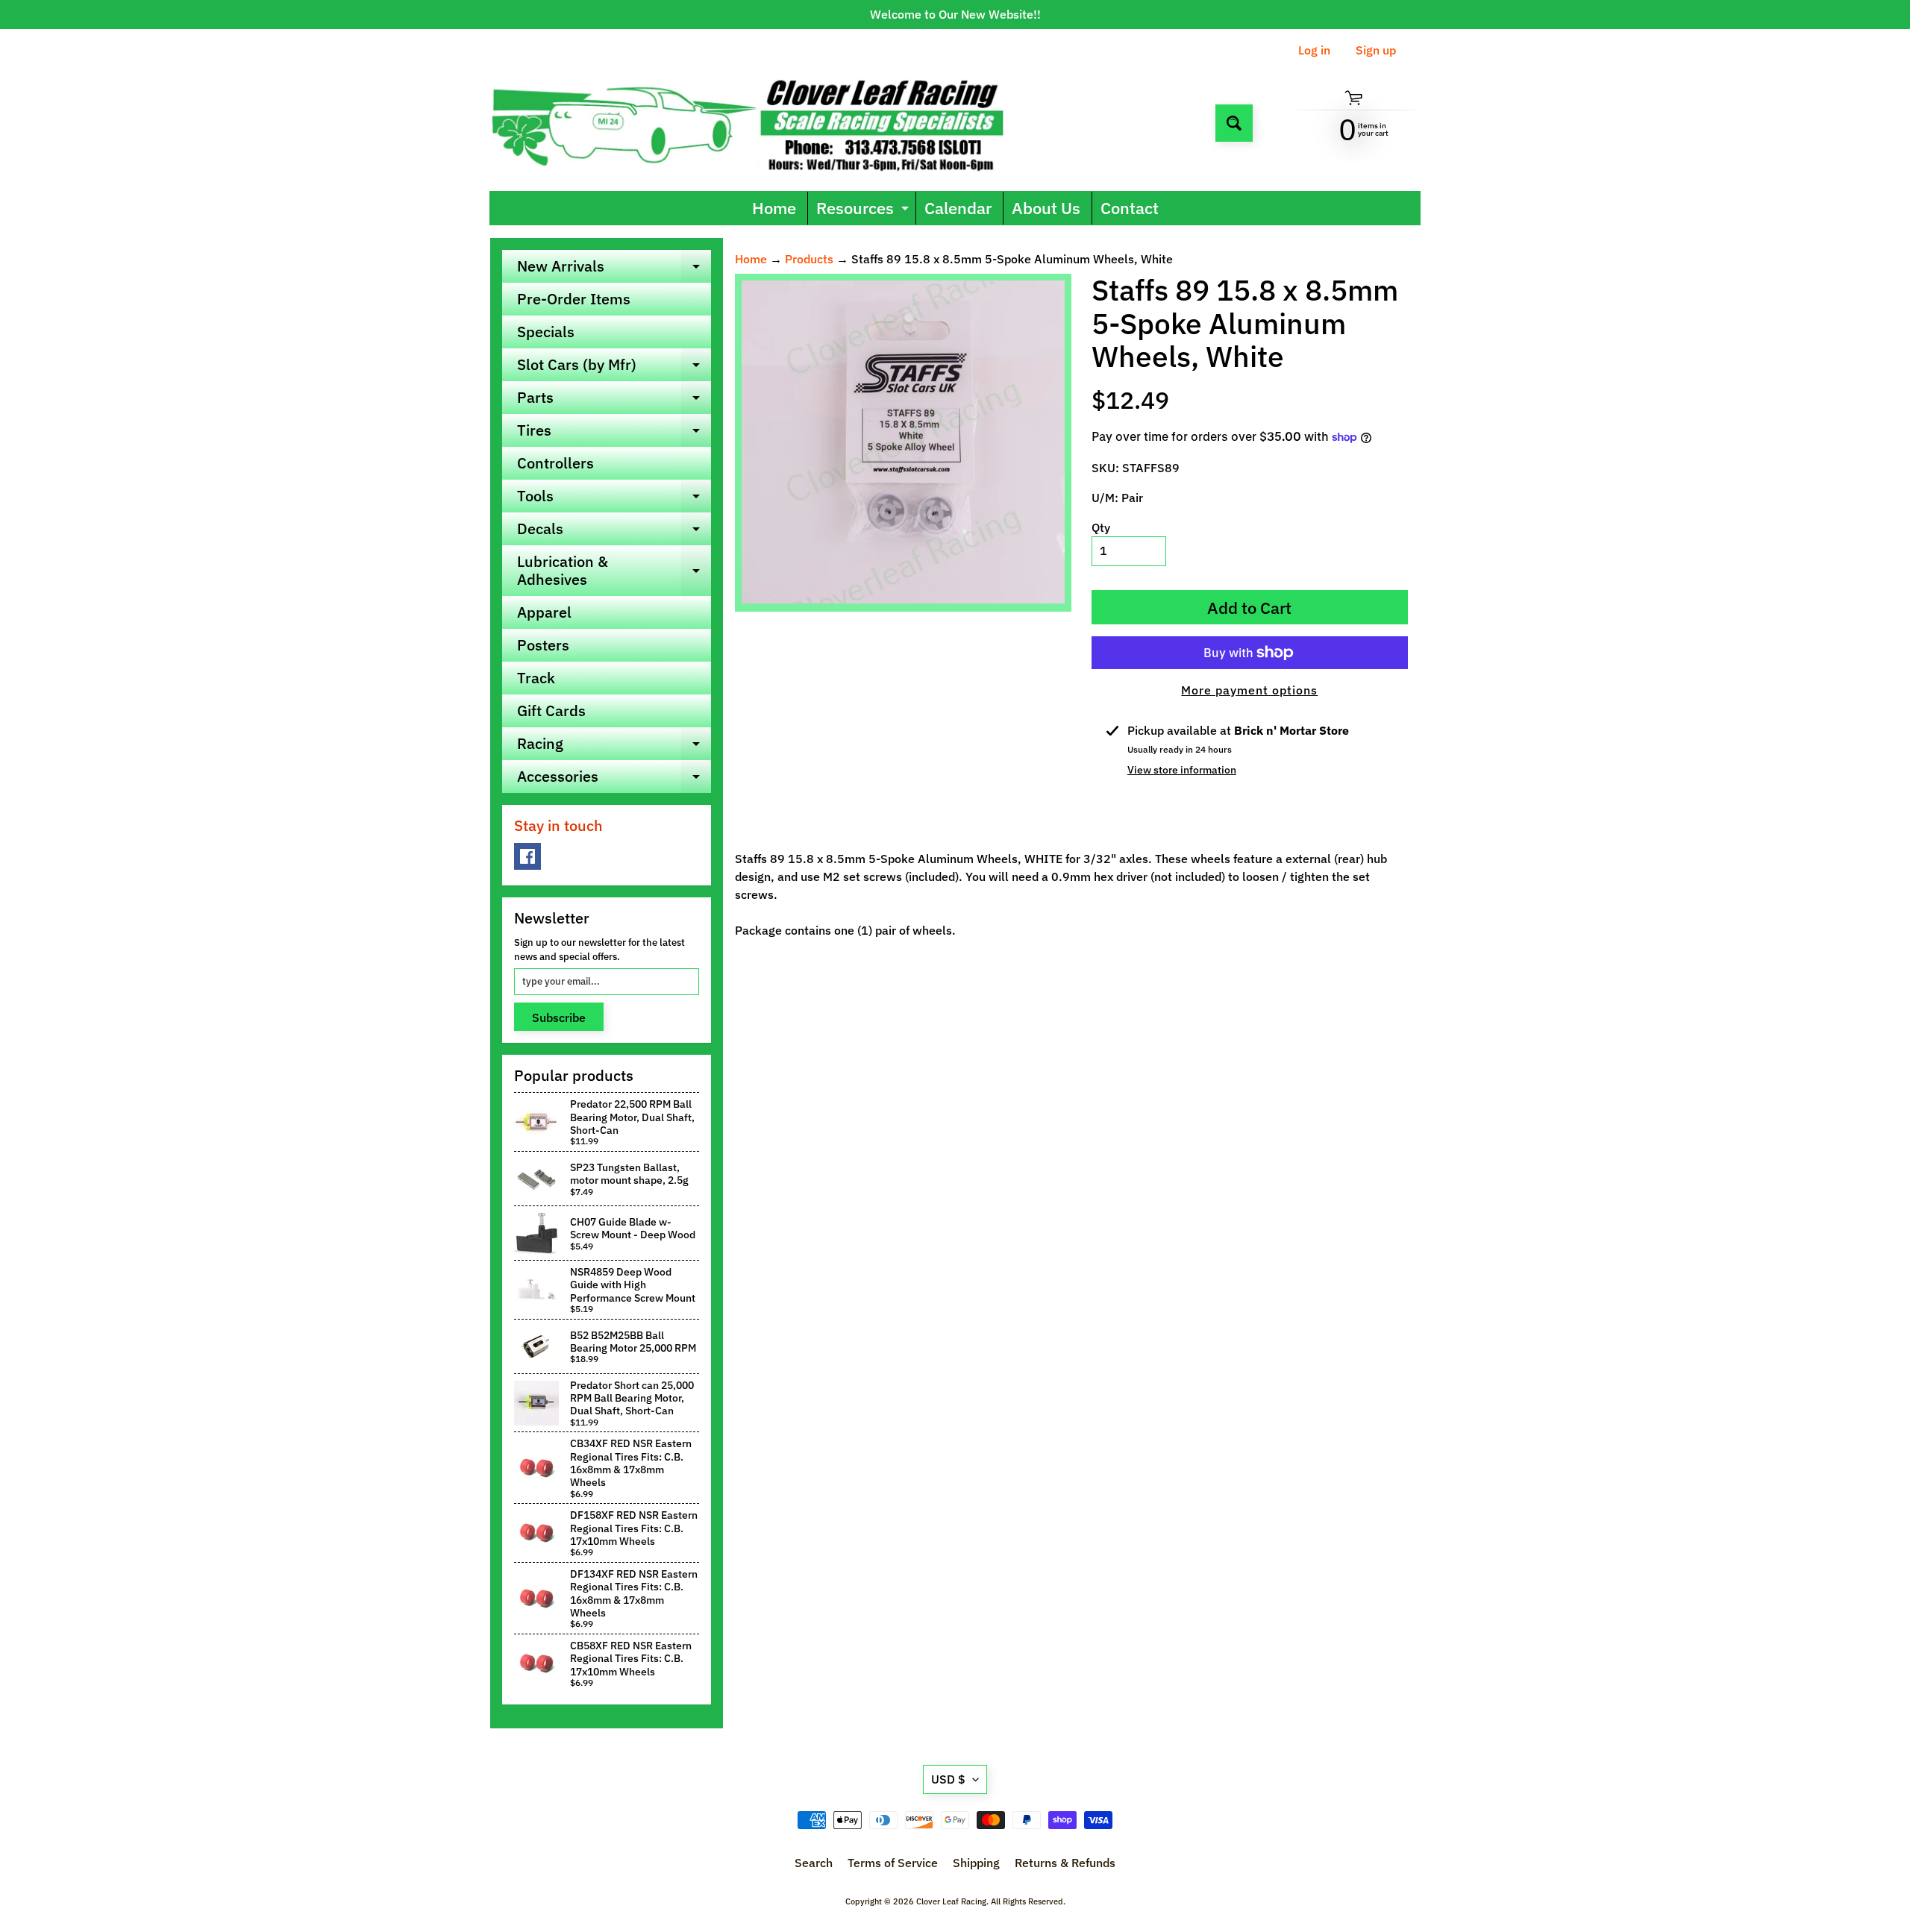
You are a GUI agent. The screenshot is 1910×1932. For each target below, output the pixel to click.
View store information (1182, 770)
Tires (614, 433)
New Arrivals (614, 269)
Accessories (614, 780)
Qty (1101, 527)
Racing (614, 747)
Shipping (976, 1863)
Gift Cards (551, 711)
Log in (1314, 50)
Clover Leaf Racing (951, 1901)
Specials (546, 332)
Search (814, 1863)
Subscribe (559, 1017)
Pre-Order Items (574, 299)
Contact (1130, 208)
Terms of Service (893, 1863)
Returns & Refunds (1065, 1863)
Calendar (958, 208)
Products (809, 259)
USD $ (948, 1779)
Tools (614, 499)
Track (536, 678)
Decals (614, 532)
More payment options (1249, 690)
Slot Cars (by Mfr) (614, 368)
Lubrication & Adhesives (614, 571)
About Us (1046, 208)
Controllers (555, 463)
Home (774, 208)
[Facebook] (527, 856)
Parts (614, 401)
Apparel (544, 612)
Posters (543, 645)
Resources (864, 211)
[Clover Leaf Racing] (764, 123)
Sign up (1376, 50)
